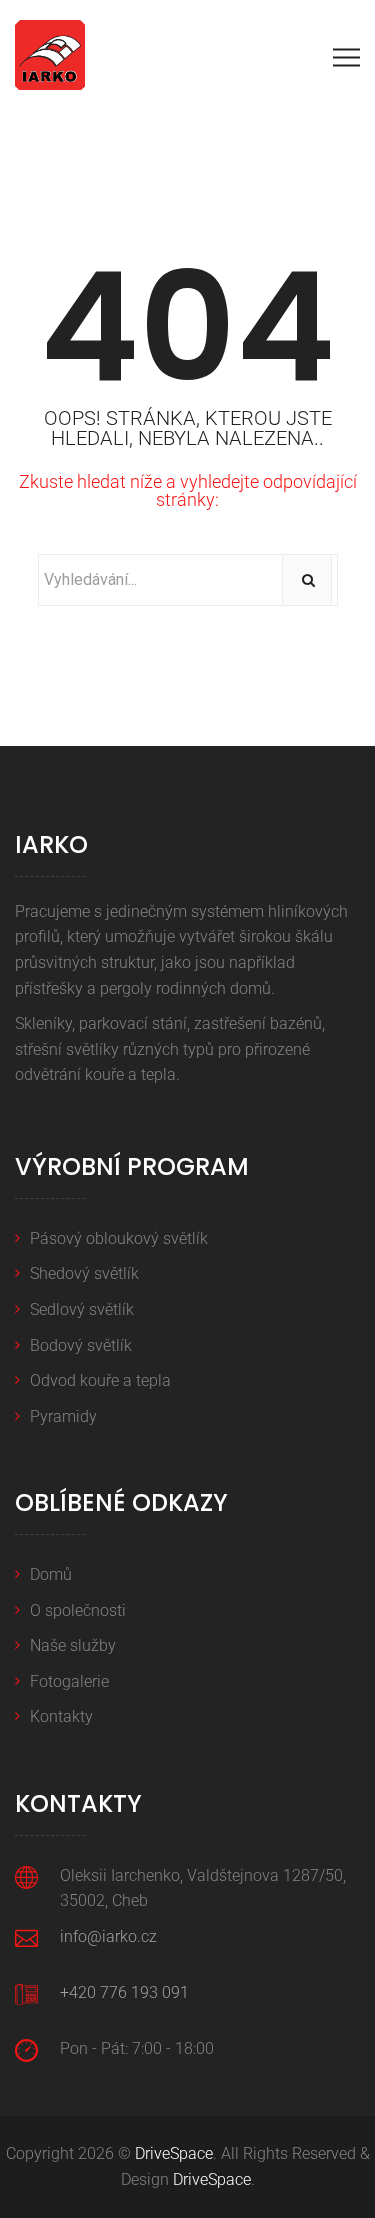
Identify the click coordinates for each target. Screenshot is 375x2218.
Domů (51, 1574)
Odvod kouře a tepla (100, 1380)
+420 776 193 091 (124, 1992)
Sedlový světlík (82, 1309)
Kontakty (61, 1716)
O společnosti (78, 1610)
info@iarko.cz (108, 1936)
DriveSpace (174, 2153)
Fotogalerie (69, 1681)
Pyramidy (63, 1416)
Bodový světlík (81, 1345)
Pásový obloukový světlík (119, 1238)
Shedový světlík (84, 1273)
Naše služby (73, 1645)
